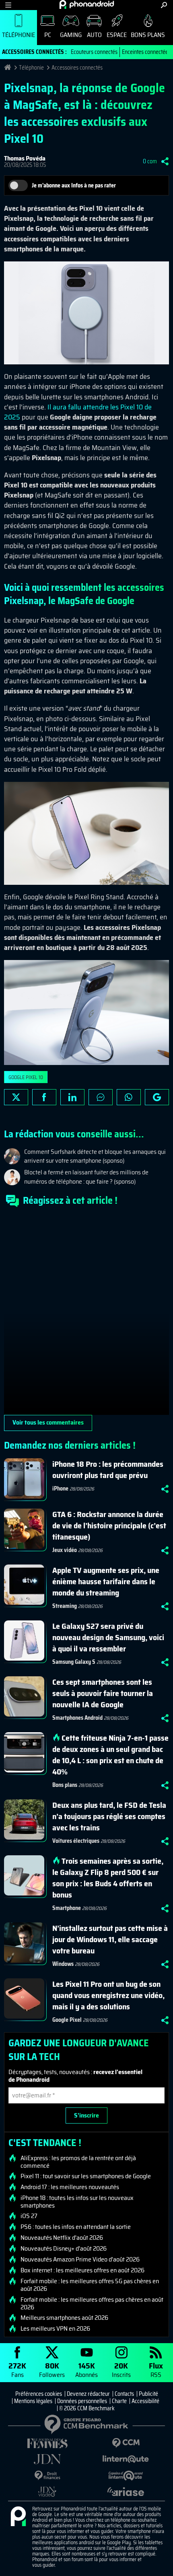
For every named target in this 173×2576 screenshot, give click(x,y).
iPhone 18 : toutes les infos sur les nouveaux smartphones (77, 2202)
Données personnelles (82, 2401)
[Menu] (8, 5)
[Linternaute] (126, 2459)
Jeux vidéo (65, 1550)
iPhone (60, 1488)
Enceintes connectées (146, 52)
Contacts (124, 2394)
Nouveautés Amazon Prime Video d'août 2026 (80, 2259)
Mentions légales (33, 2401)
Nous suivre (157, 1097)
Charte (119, 2401)
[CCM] (126, 2443)
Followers (52, 2369)
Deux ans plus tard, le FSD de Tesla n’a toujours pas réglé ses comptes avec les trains (109, 1816)
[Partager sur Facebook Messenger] (101, 1097)
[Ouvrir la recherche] (164, 5)
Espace (117, 35)
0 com (150, 161)
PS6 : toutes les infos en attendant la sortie (76, 2227)
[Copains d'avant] (126, 2476)
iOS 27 (29, 2216)
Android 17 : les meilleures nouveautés (70, 2187)
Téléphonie (19, 35)
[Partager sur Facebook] (44, 1097)
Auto (94, 35)
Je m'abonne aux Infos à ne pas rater (74, 185)
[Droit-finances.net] (47, 2476)
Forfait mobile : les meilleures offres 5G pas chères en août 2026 (90, 2285)
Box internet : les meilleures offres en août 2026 (82, 2270)
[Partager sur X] (16, 1097)
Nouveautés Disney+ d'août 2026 (64, 2249)
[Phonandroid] (18, 2517)
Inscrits (121, 2369)
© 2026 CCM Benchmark (87, 2408)
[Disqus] (86, 1314)
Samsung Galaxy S (74, 1662)
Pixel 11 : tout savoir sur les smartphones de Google (86, 2176)
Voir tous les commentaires (48, 1422)
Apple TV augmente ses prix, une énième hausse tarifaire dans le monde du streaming (106, 1581)
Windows (63, 1964)
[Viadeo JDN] (47, 2492)
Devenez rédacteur (88, 2394)
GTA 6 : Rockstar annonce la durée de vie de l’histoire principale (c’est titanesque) (109, 1525)
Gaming (71, 35)
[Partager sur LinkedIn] (72, 1097)
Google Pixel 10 (26, 1077)
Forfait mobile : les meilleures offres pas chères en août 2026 (92, 2303)
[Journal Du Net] (47, 2459)
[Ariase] (126, 2492)
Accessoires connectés (77, 68)
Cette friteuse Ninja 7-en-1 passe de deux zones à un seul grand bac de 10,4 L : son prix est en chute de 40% (110, 1755)
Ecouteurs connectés (94, 52)
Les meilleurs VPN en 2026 (55, 2329)
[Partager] (165, 161)
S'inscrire (86, 2115)
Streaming (65, 1606)
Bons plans (148, 35)
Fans (17, 2369)
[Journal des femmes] (47, 2443)
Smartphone (67, 1908)
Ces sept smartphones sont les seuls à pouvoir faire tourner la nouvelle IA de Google (103, 1693)
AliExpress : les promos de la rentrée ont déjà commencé (78, 2162)
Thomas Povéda (25, 158)
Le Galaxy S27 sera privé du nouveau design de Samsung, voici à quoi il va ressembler (108, 1637)
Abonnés (86, 2369)
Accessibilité (145, 2401)
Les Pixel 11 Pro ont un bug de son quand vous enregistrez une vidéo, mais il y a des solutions (108, 1995)
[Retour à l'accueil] (87, 4)
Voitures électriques (76, 1841)
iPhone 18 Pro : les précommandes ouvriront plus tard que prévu (108, 1470)
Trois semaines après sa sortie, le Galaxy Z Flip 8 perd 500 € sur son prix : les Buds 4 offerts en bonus (108, 1878)
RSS (156, 2369)
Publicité (148, 2394)
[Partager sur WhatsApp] (129, 1097)
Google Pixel (67, 2020)
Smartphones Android (77, 1718)
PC (48, 35)
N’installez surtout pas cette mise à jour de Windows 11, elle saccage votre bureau (110, 1939)
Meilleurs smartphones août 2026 (64, 2318)
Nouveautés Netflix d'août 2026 (62, 2238)
